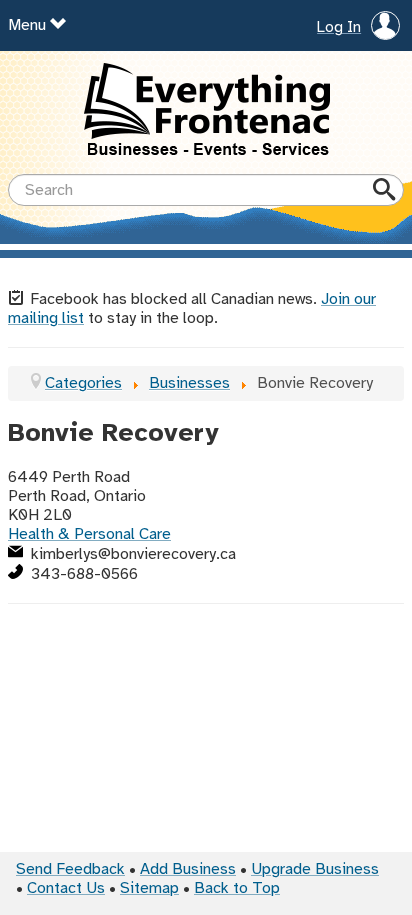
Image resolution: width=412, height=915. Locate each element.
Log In (339, 28)
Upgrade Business (315, 869)
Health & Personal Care (89, 534)
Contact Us (66, 888)
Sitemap (149, 888)
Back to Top (237, 888)
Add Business (188, 869)
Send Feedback (70, 869)
